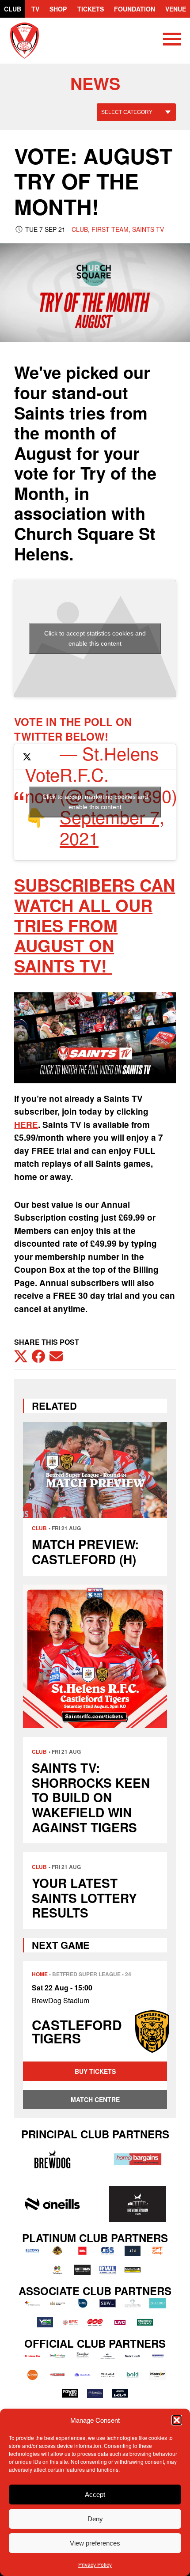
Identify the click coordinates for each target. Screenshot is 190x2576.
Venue (176, 9)
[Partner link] (52, 2159)
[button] (177, 2420)
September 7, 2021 (112, 827)
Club (13, 9)
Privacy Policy (95, 2564)
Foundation (135, 9)
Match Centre (95, 2099)
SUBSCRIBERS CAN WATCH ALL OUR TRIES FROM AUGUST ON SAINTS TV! (95, 925)
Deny (95, 2519)
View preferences (95, 2543)
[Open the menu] (172, 41)
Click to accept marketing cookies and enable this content (95, 802)
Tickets (91, 9)
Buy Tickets (95, 2071)
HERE (26, 1125)
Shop (58, 9)
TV (35, 9)
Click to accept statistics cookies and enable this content (95, 638)
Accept (95, 2495)
